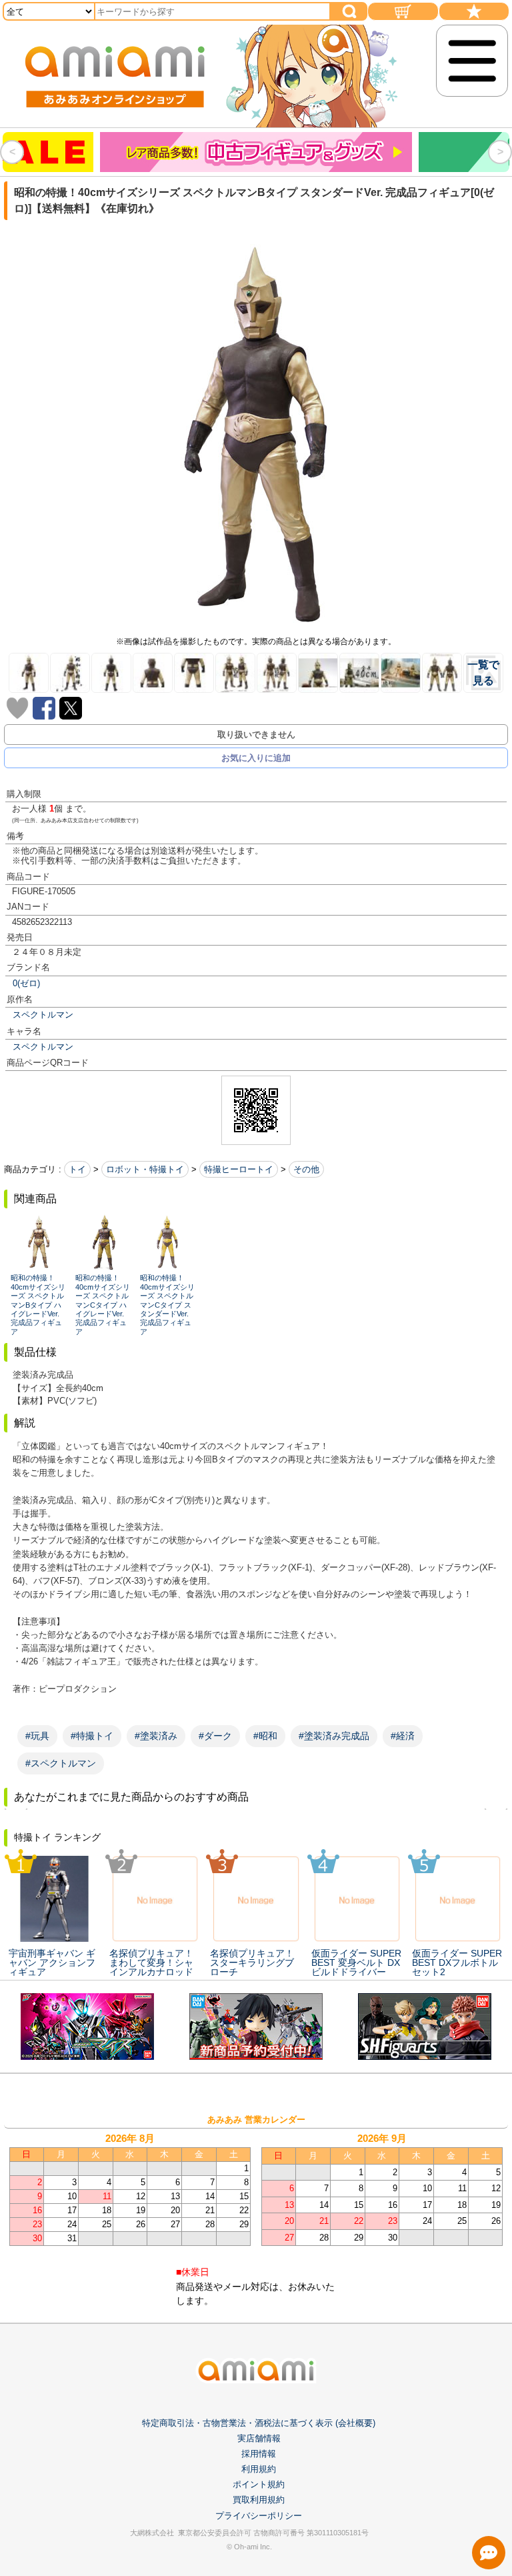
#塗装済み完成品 (334, 1736)
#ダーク (215, 1736)
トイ (77, 1169)
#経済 (403, 1736)
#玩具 (37, 1736)
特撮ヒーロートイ (239, 1169)
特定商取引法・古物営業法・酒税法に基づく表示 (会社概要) (259, 2423)
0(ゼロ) (26, 983)
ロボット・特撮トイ (145, 1169)
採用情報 (259, 2454)
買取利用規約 (259, 2500)
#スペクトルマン (61, 1763)
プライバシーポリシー (259, 2516)
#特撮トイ (92, 1736)
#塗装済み (156, 1736)
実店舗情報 (259, 2438)
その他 (306, 1169)
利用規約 (259, 2469)
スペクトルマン (43, 1015)
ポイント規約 (259, 2484)
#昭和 (265, 1736)
